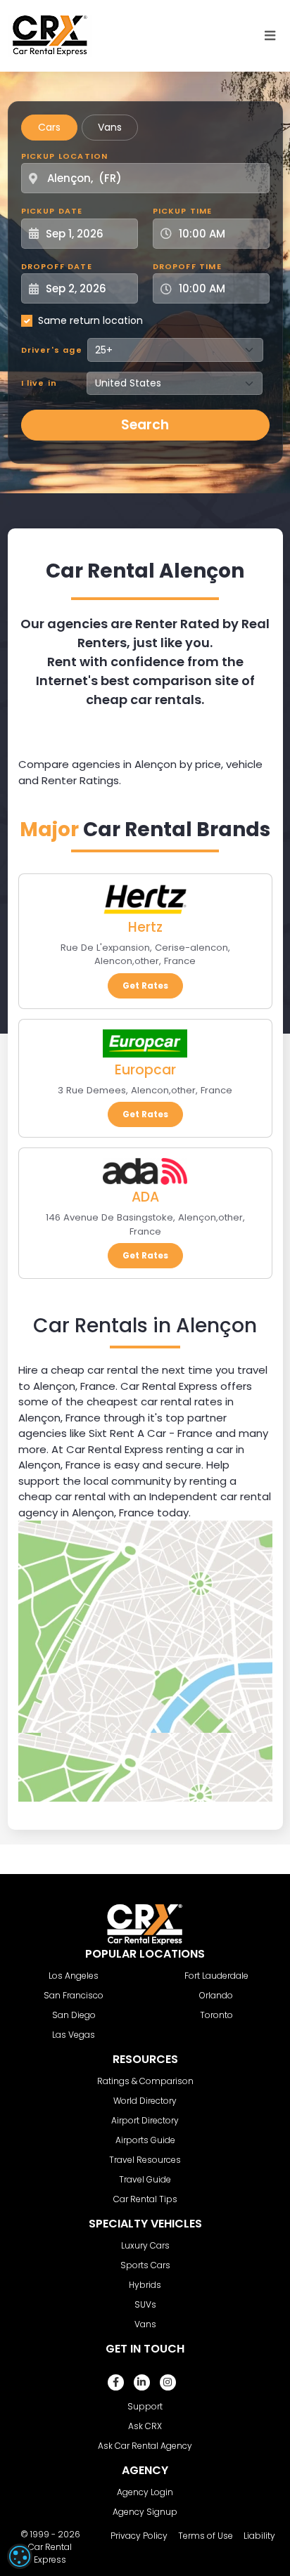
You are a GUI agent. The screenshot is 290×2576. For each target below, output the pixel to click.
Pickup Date (52, 211)
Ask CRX (145, 2426)
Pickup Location (65, 156)
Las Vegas (74, 2035)
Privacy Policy (139, 2536)
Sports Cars (145, 2265)
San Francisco (74, 1995)
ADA (145, 1197)
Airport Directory (145, 2120)
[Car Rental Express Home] (50, 35)
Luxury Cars (145, 2245)
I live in (39, 383)
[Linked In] (142, 2382)
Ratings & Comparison (145, 2081)
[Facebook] (116, 2382)
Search (145, 425)
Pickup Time (183, 211)
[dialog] (20, 2556)
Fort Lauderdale (216, 1976)
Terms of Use (206, 2536)
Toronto (216, 2015)
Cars (49, 127)
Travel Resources (145, 2160)
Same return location (90, 320)
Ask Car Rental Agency (145, 2446)
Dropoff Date (57, 266)
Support (145, 2406)
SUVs (145, 2304)
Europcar (145, 1070)
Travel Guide (145, 2179)
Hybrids (145, 2285)
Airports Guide (145, 2140)
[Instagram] (168, 2382)
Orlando (216, 1995)
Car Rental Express (50, 2553)
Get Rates (145, 985)
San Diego (74, 2015)
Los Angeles (74, 1976)
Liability (259, 2536)
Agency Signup (145, 2512)
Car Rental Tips (145, 2199)
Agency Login (145, 2492)
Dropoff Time (187, 266)
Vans (110, 127)
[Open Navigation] (270, 36)
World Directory (145, 2101)
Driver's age (52, 350)
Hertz (145, 927)
